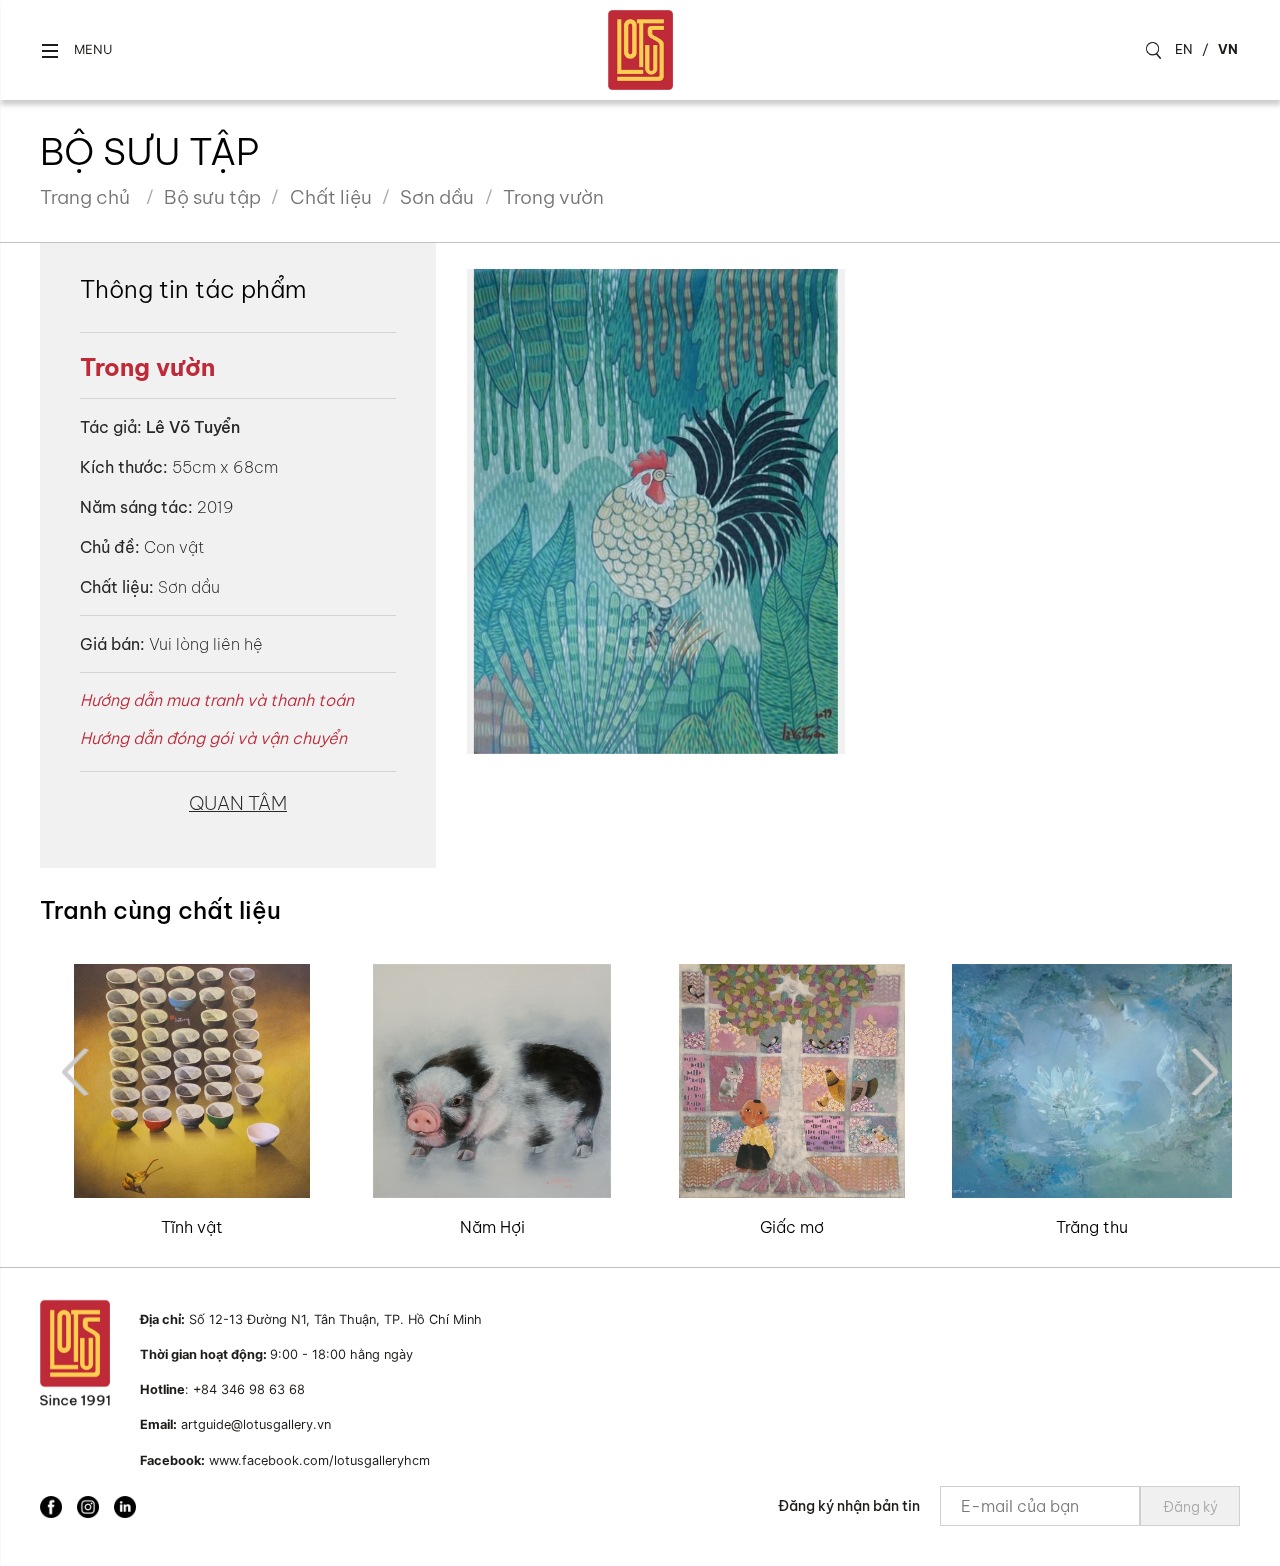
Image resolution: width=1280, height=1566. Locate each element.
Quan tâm (238, 803)
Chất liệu (331, 197)
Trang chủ (85, 197)
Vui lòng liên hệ (206, 644)
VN (1228, 49)
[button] (76, 50)
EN (1184, 49)
